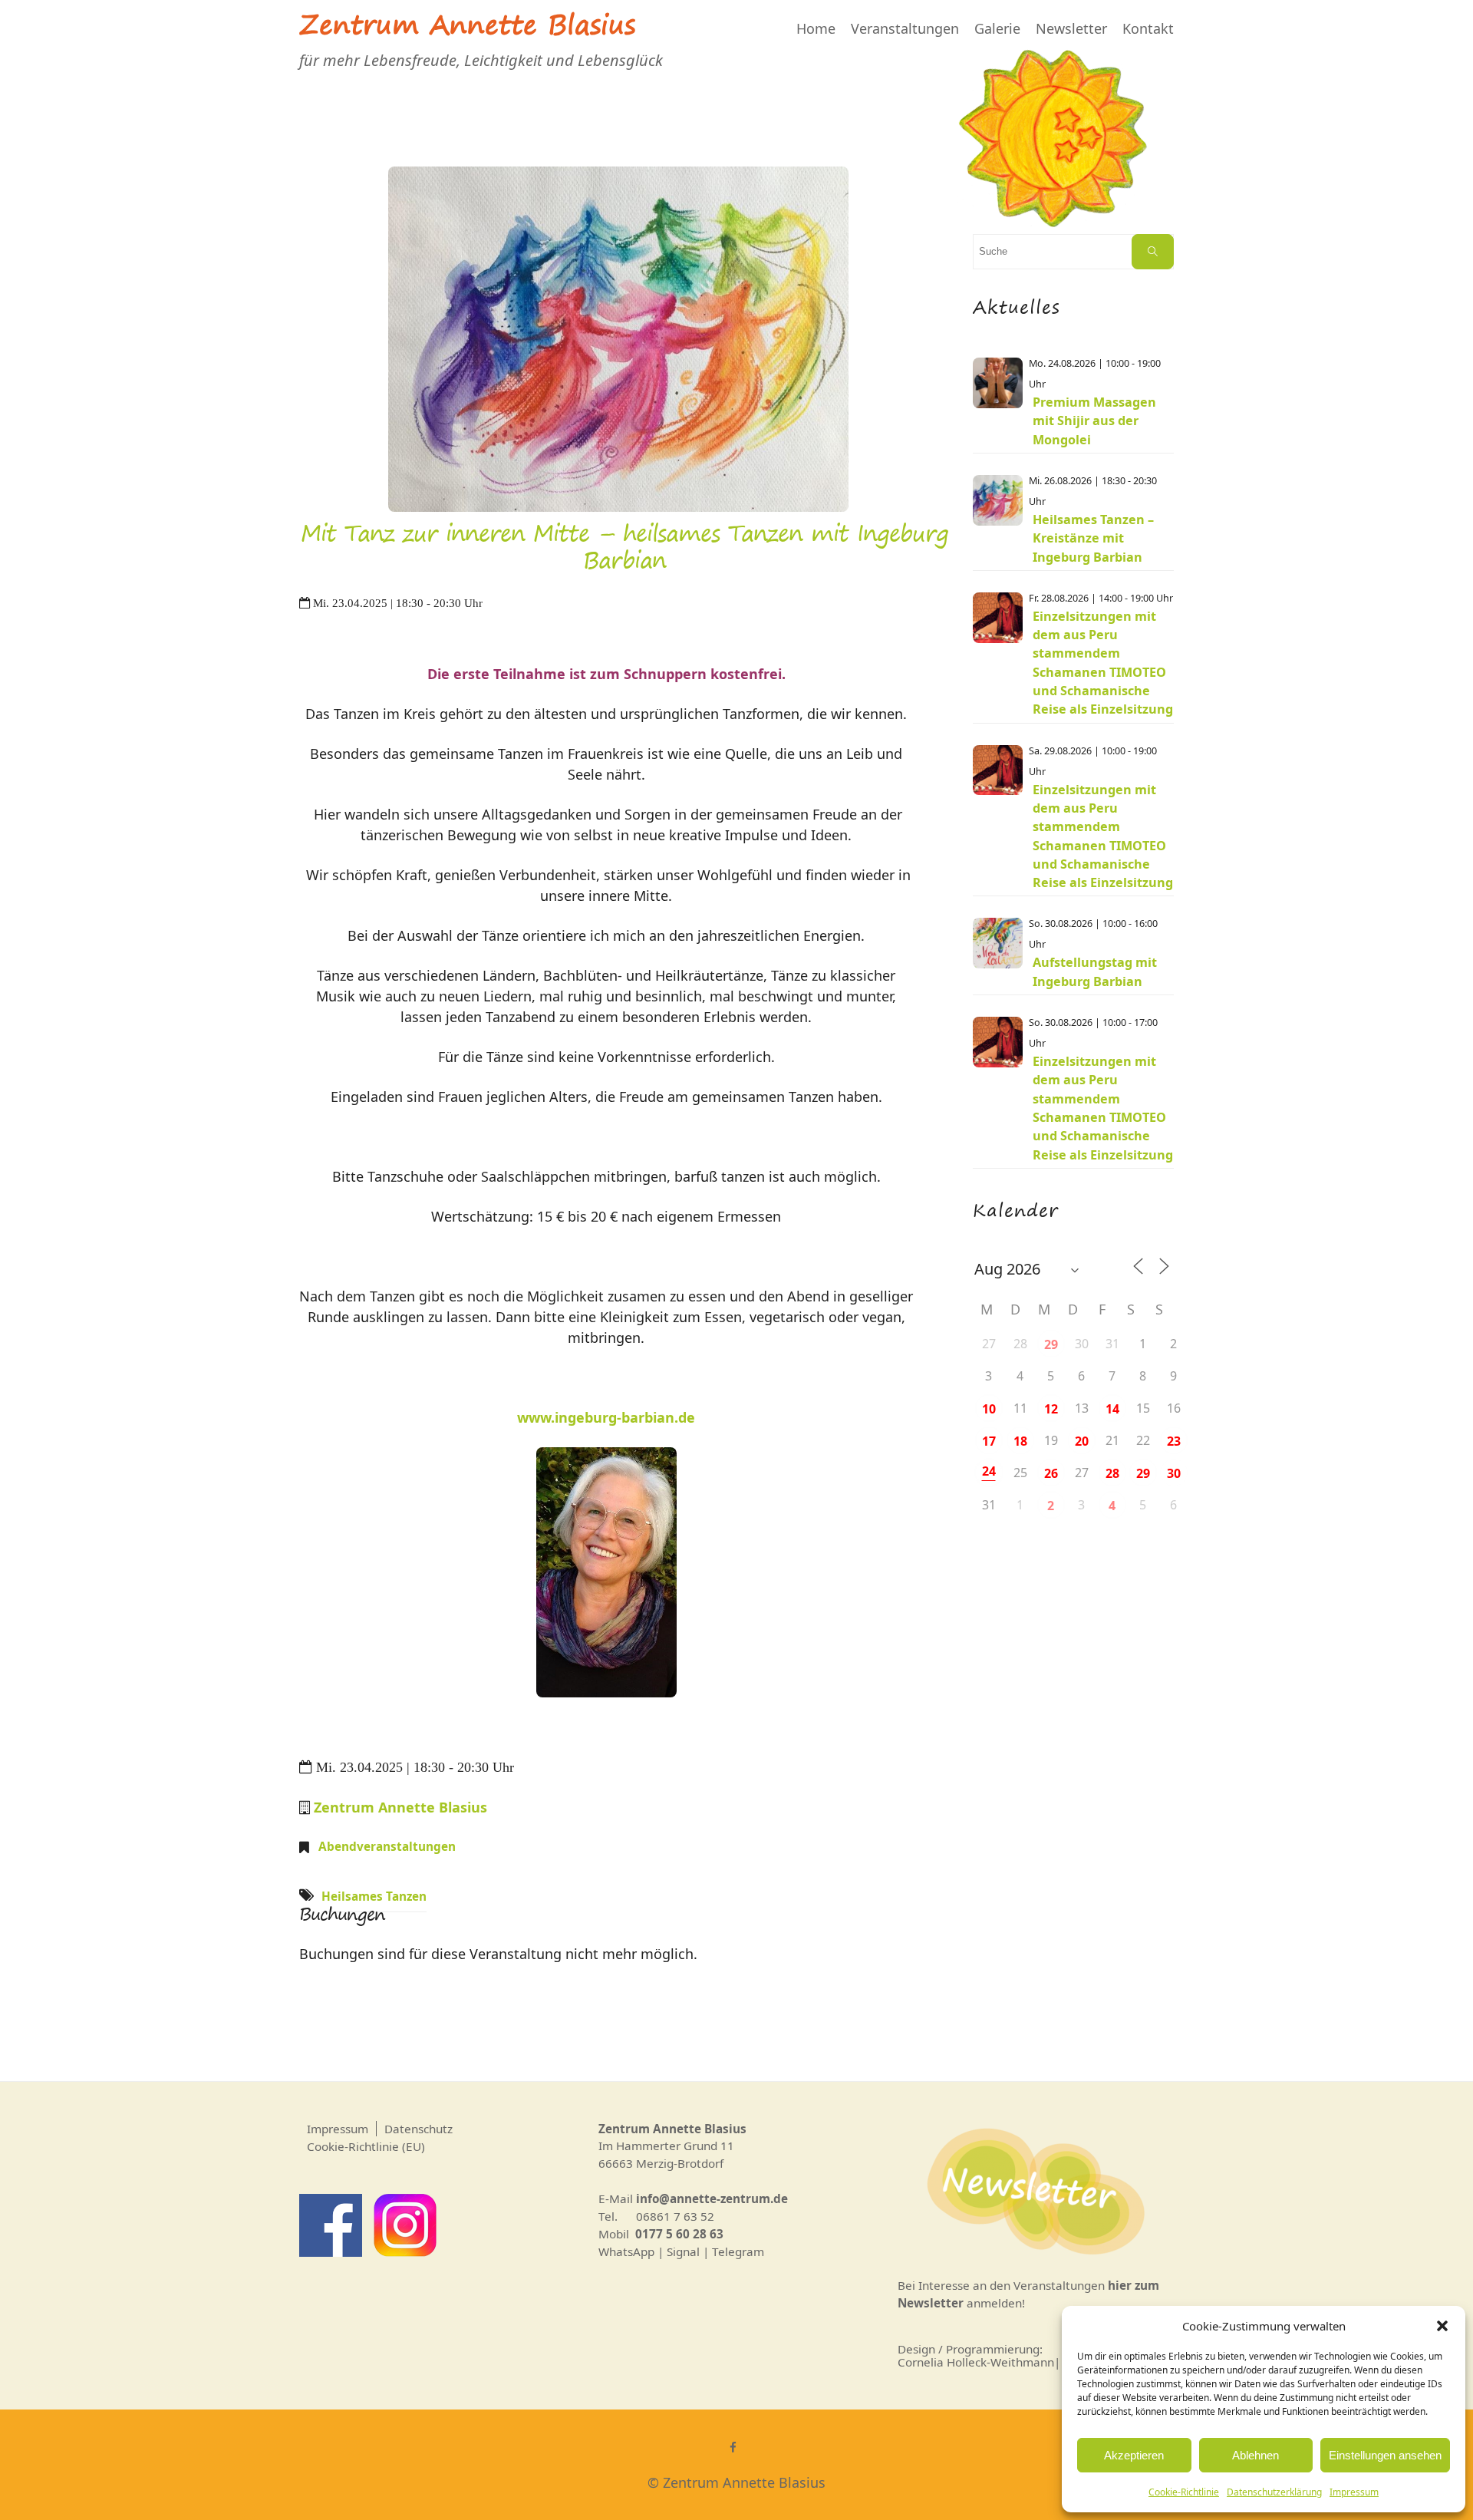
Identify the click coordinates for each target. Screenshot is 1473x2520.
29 (1051, 1344)
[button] (1442, 2326)
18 (1020, 1441)
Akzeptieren (1134, 2455)
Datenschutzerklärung (1274, 2492)
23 (1174, 1441)
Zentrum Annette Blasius (467, 28)
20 (1082, 1441)
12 (1051, 1409)
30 (1174, 1473)
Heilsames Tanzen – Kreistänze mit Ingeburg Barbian (1093, 538)
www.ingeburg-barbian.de (606, 1417)
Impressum (1354, 2492)
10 (989, 1409)
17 (989, 1441)
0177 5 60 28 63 (679, 2234)
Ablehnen (1256, 2455)
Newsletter (1071, 28)
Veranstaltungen (905, 28)
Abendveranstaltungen (387, 1846)
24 (989, 1471)
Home (816, 28)
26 (1051, 1473)
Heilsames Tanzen (374, 1896)
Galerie (997, 28)
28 (1112, 1473)
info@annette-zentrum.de (712, 2198)
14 (1112, 1409)
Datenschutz (419, 2129)
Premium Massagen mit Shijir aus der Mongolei (1094, 421)
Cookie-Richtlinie (1184, 2492)
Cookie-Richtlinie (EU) (366, 2146)
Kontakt (1148, 28)
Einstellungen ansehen (1385, 2455)
